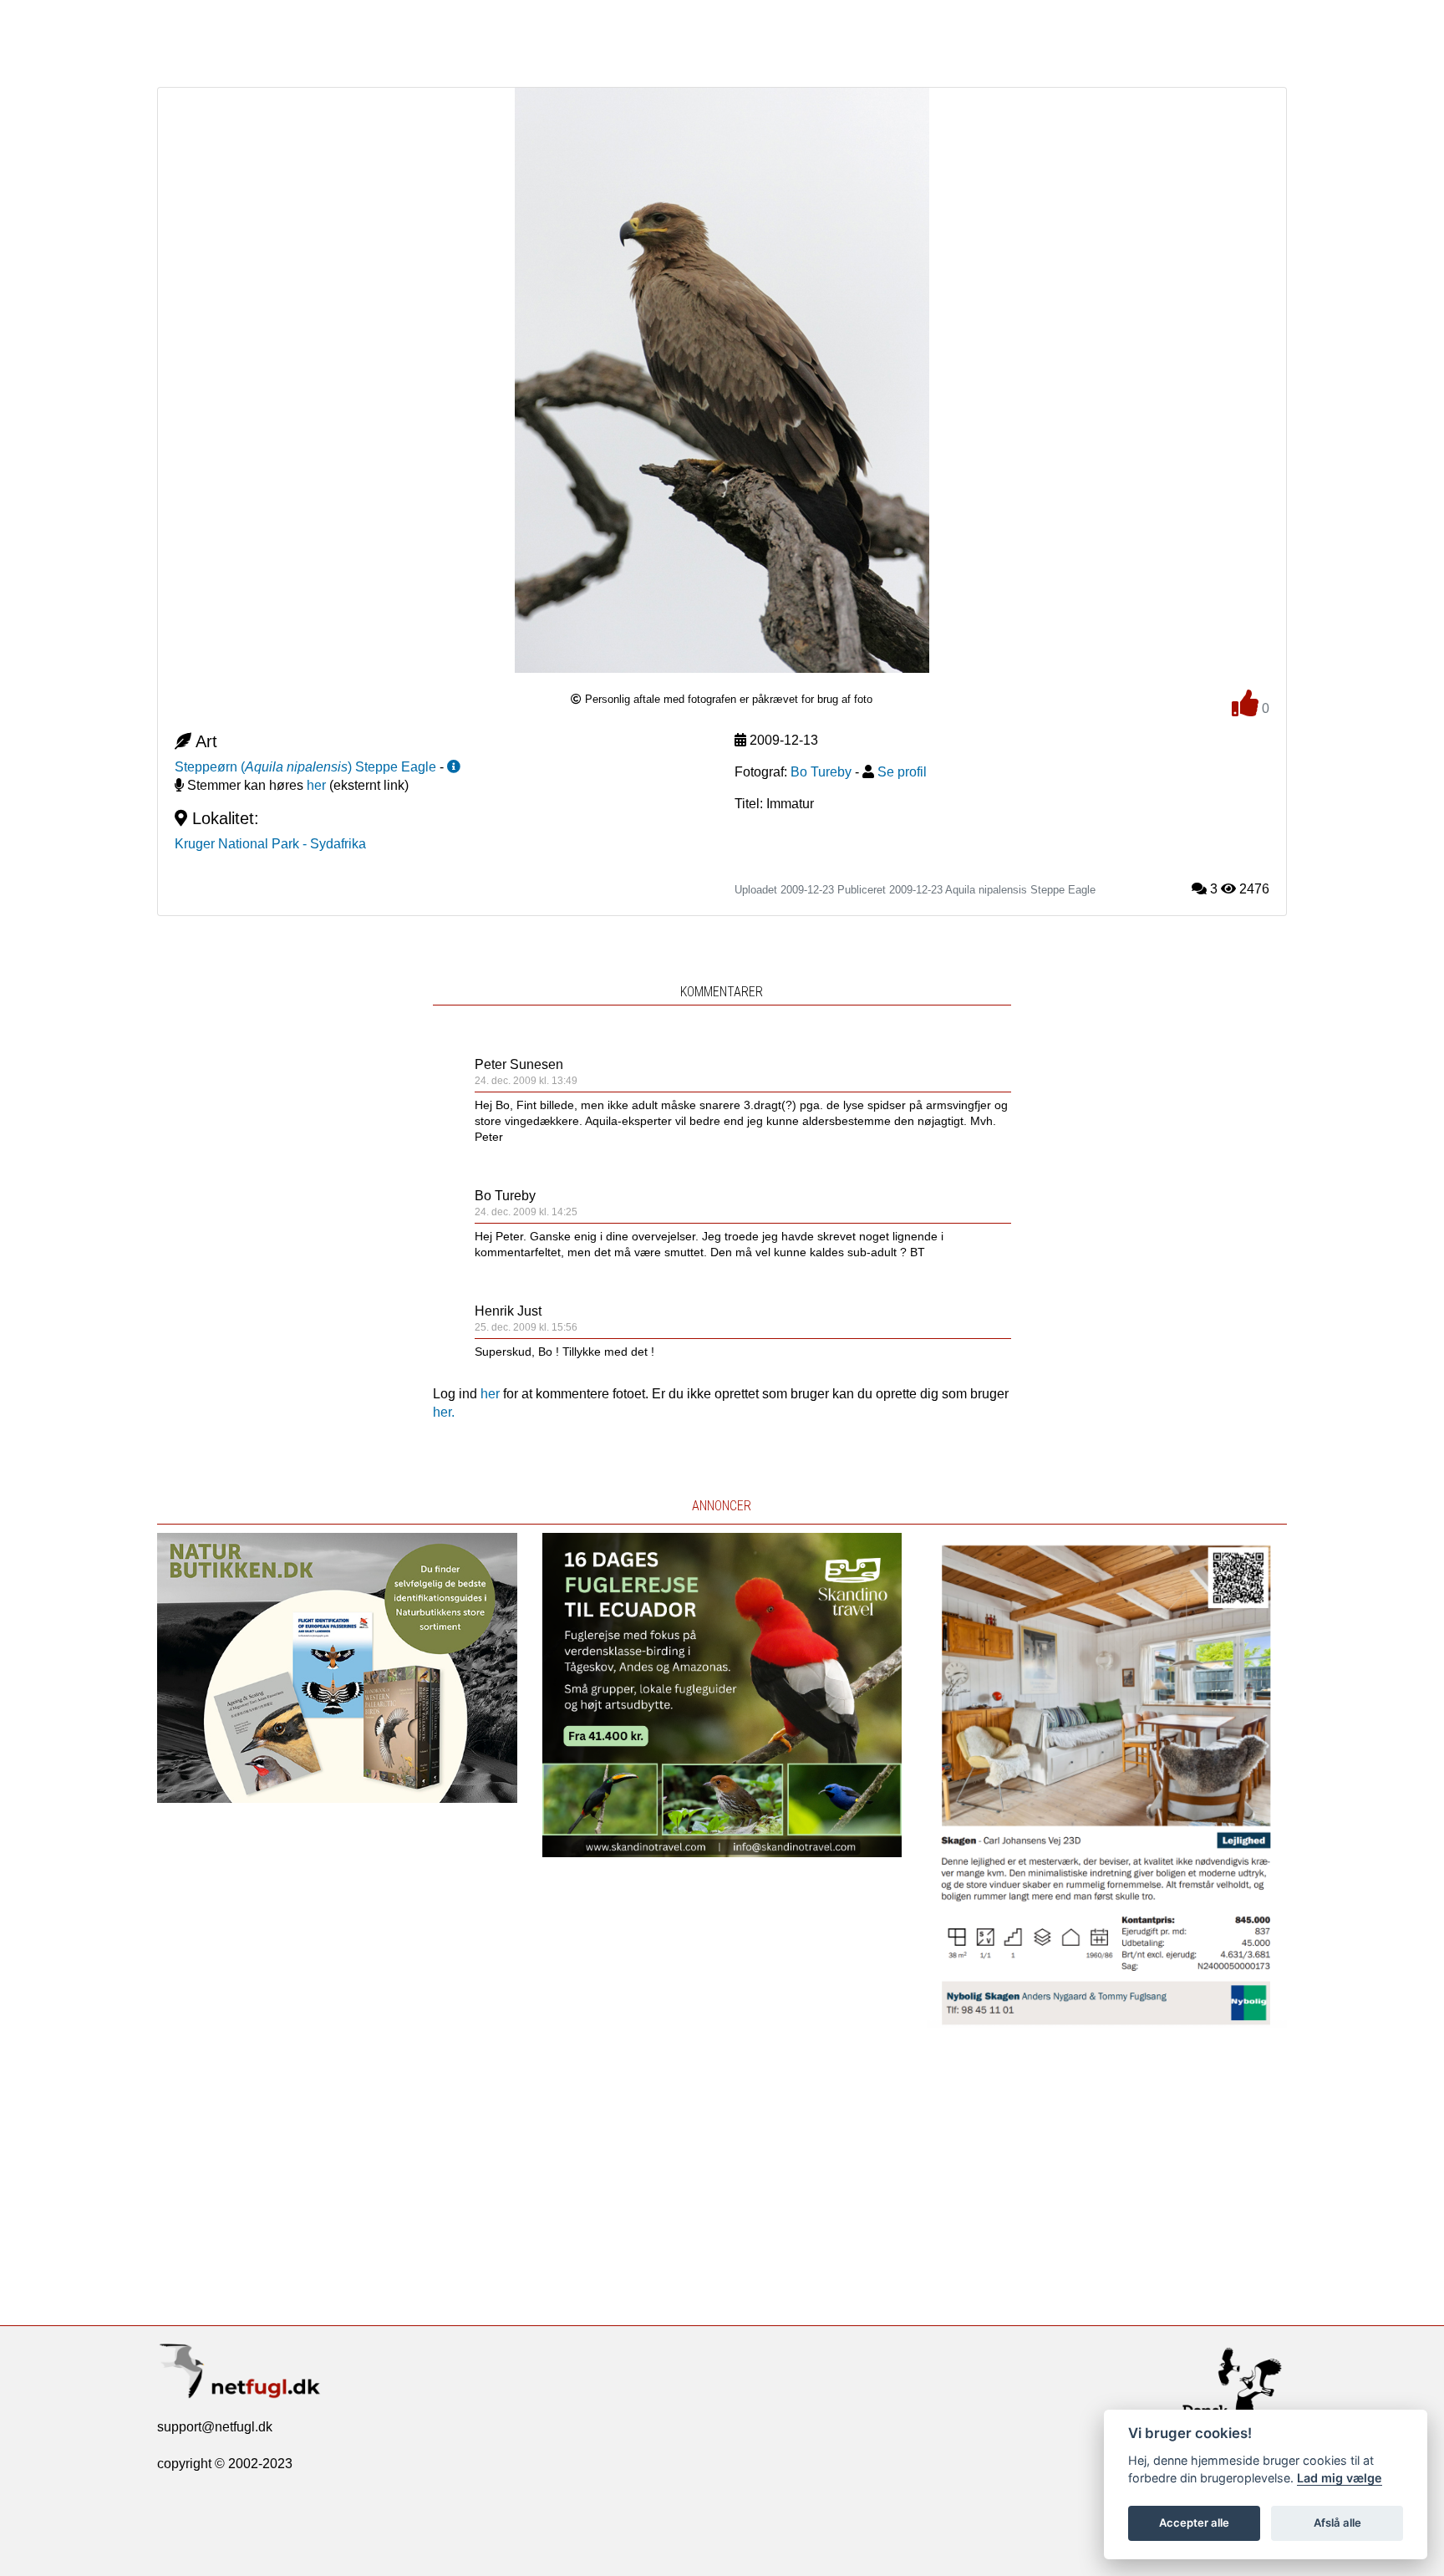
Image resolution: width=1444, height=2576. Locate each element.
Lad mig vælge (1340, 2478)
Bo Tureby (505, 1196)
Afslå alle (1337, 2523)
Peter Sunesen (519, 1064)
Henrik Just (508, 1311)
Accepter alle (1194, 2523)
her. (444, 1412)
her (316, 785)
